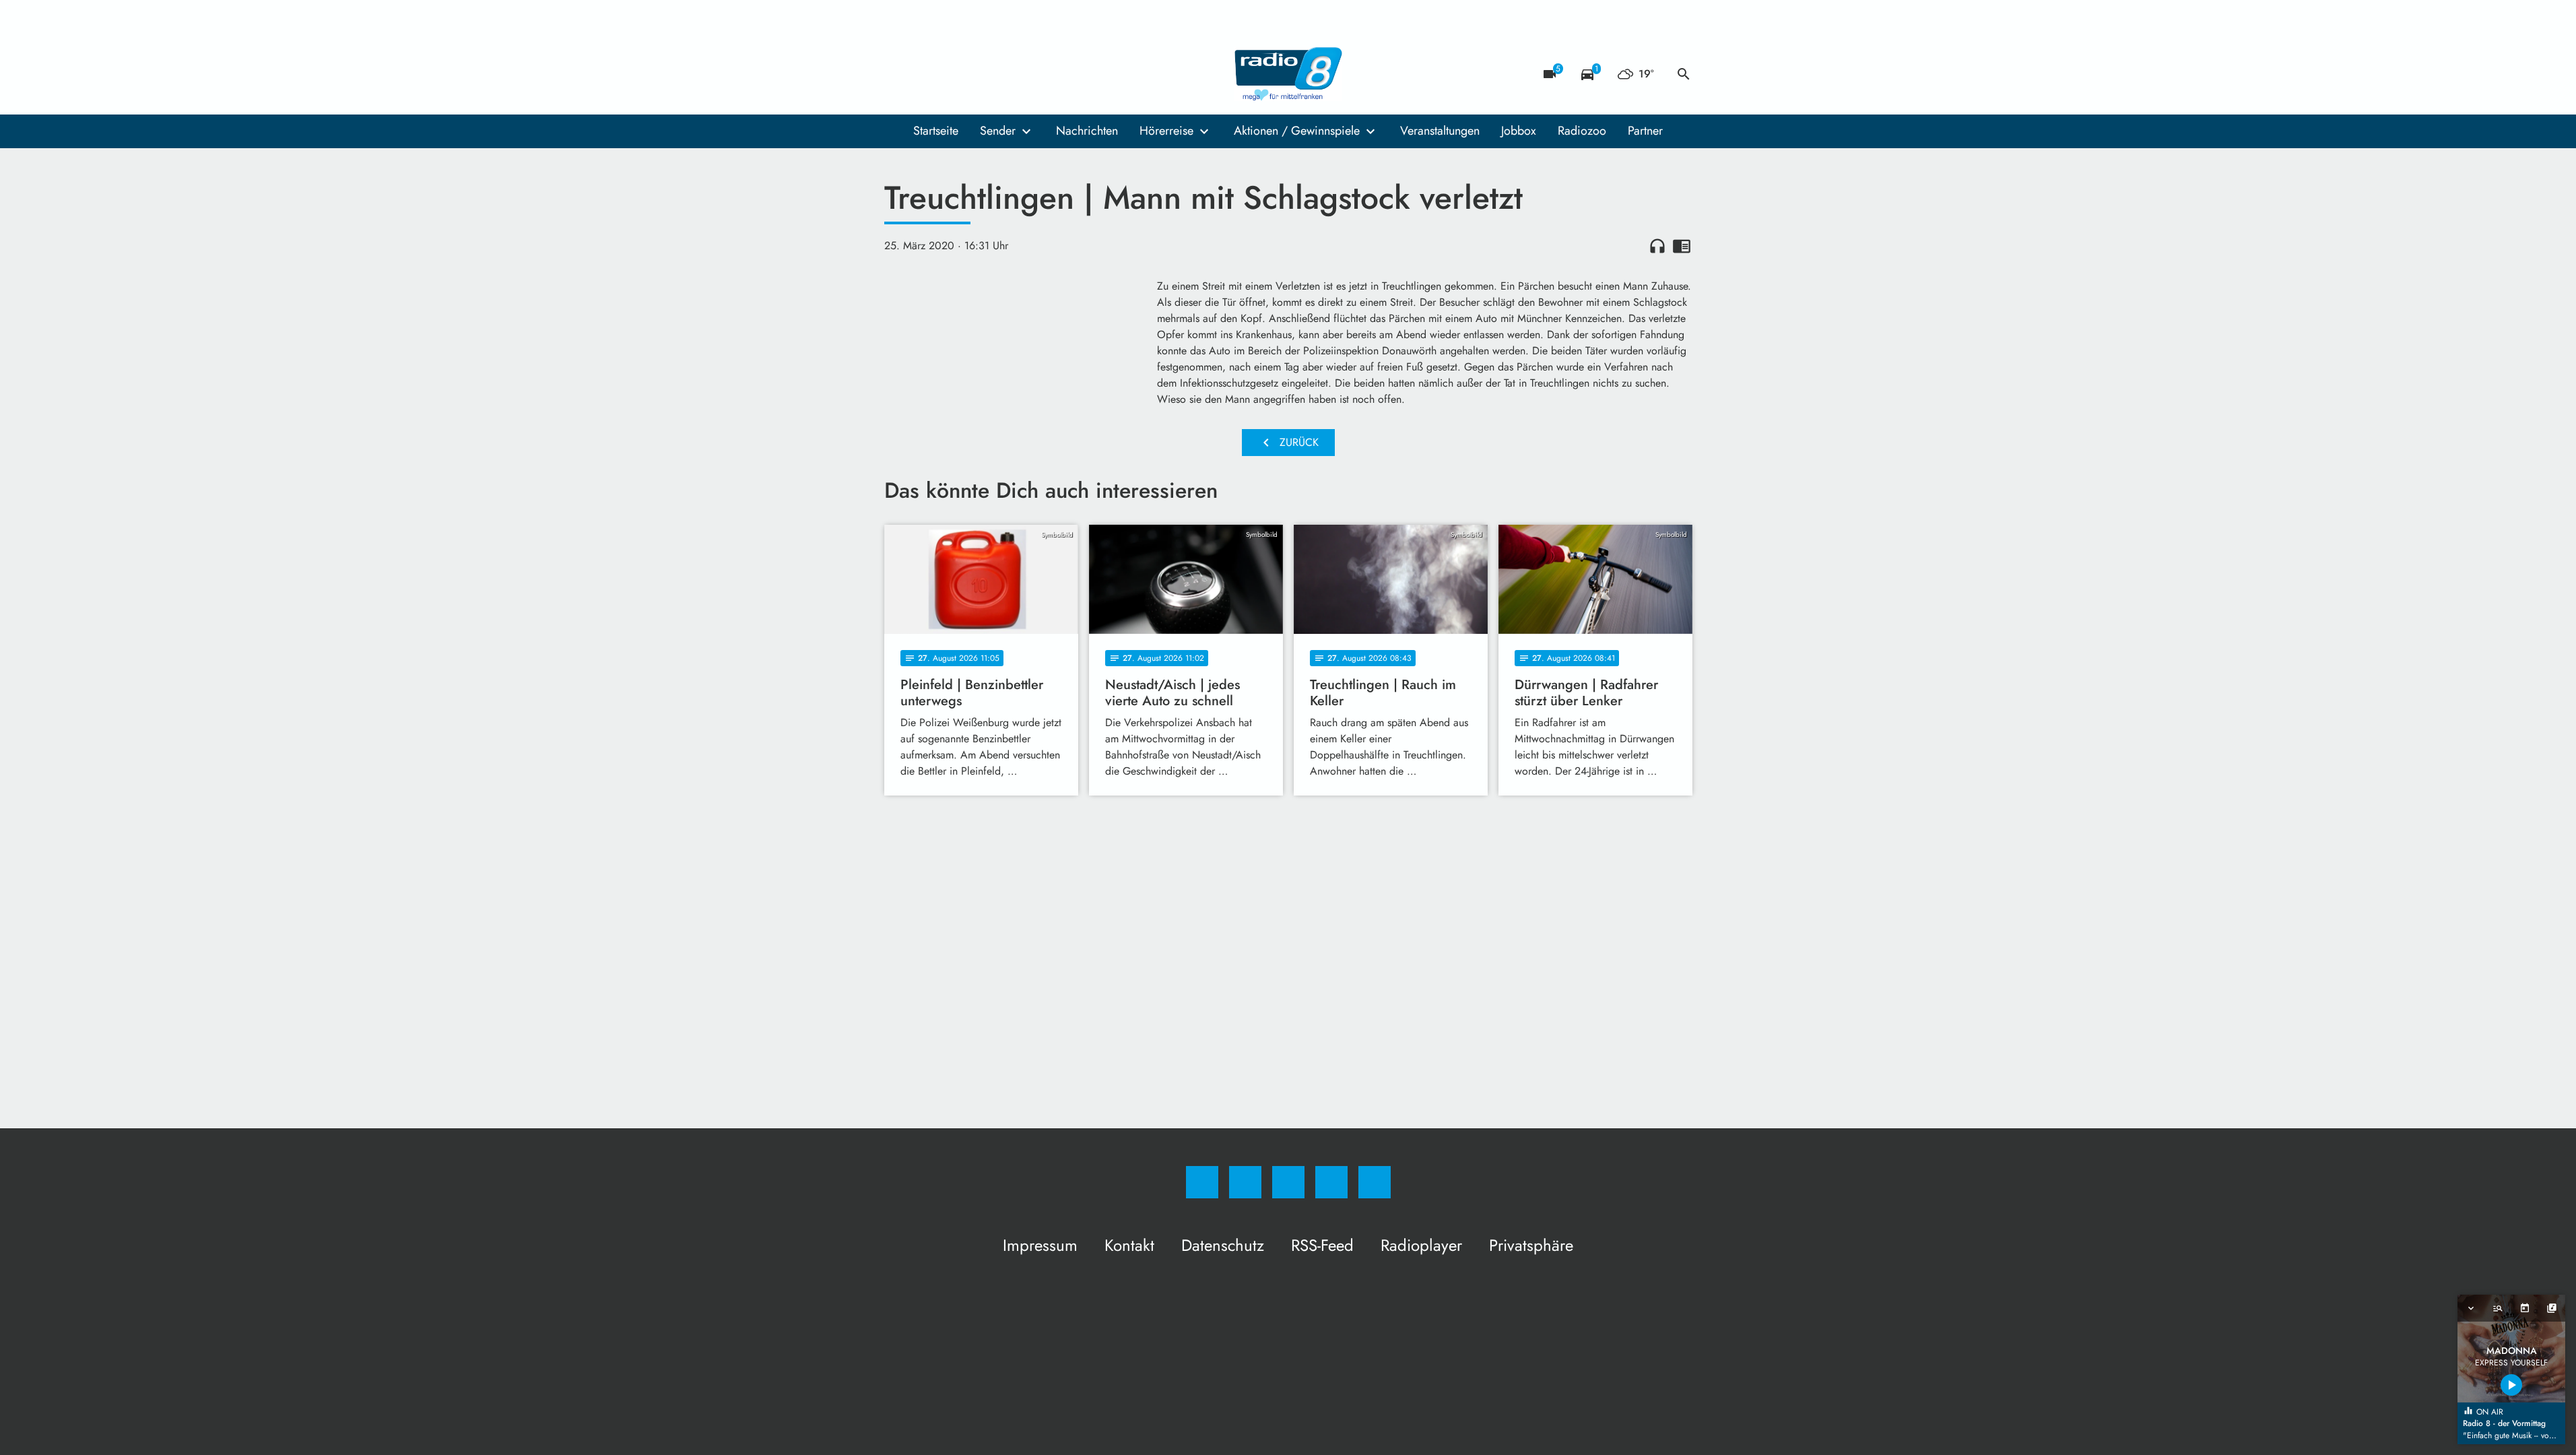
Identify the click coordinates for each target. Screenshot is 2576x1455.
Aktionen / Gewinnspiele (1297, 131)
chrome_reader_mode (1682, 246)
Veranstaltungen (1440, 131)
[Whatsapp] (952, 74)
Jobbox (1519, 131)
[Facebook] (898, 74)
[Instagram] (925, 74)
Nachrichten (1087, 131)
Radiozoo (1582, 131)
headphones (1657, 246)
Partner (1645, 131)
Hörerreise (1166, 131)
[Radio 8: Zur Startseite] (1288, 74)
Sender (998, 131)
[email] (1005, 74)
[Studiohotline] (979, 74)
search (1684, 74)
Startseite (936, 131)
